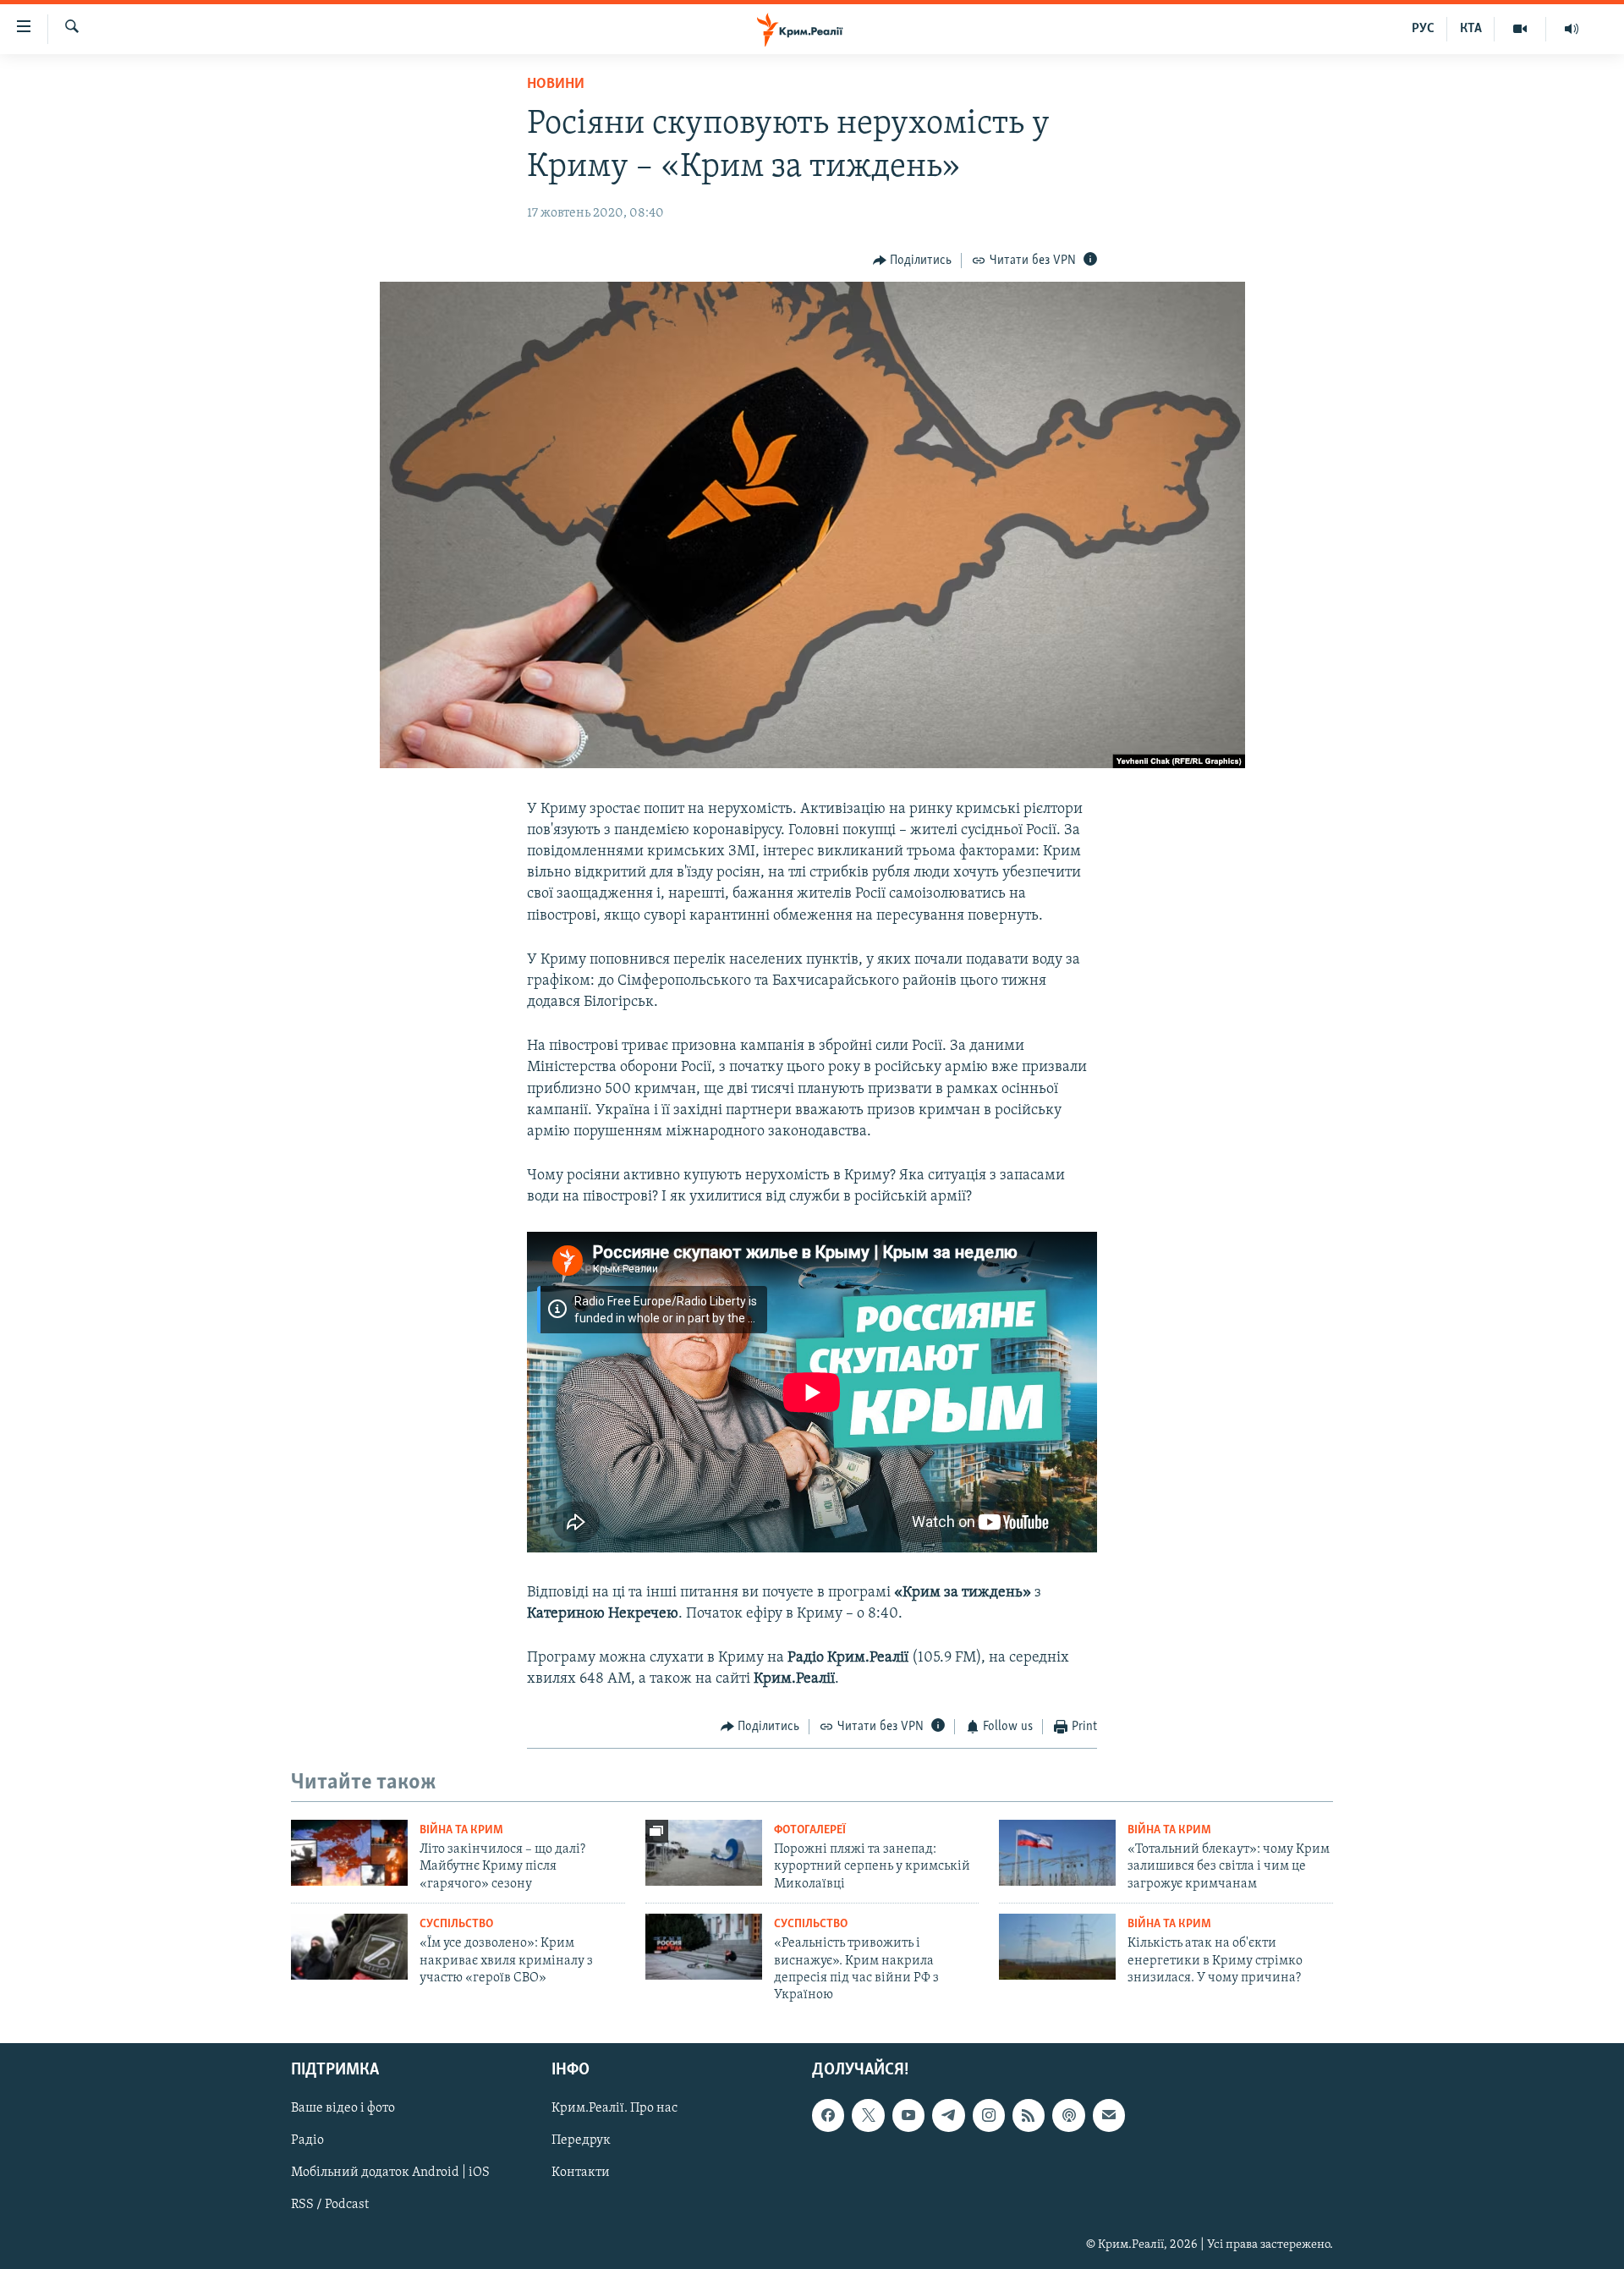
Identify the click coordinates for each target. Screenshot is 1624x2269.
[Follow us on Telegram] (948, 2115)
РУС (1423, 29)
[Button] (913, 261)
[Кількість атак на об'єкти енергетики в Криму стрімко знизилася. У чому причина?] (1057, 1947)
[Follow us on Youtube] (908, 2115)
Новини (556, 85)
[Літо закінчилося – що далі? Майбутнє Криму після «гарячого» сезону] (349, 1853)
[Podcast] (1068, 2115)
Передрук (581, 2140)
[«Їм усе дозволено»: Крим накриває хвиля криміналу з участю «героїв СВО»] (349, 1947)
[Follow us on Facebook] (828, 2115)
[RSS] (1029, 2115)
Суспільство (456, 1924)
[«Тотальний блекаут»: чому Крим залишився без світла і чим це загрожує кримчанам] (1057, 1853)
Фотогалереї (810, 1830)
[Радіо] (1572, 29)
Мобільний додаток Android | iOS (390, 2173)
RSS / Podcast (330, 2205)
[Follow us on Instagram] (989, 2115)
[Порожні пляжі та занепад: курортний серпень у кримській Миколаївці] (704, 1853)
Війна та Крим (461, 1830)
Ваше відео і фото (343, 2108)
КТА (1471, 29)
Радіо (307, 2140)
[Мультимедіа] (1520, 29)
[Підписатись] (1109, 2115)
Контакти (581, 2173)
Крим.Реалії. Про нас (614, 2108)
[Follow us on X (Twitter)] (868, 2115)
